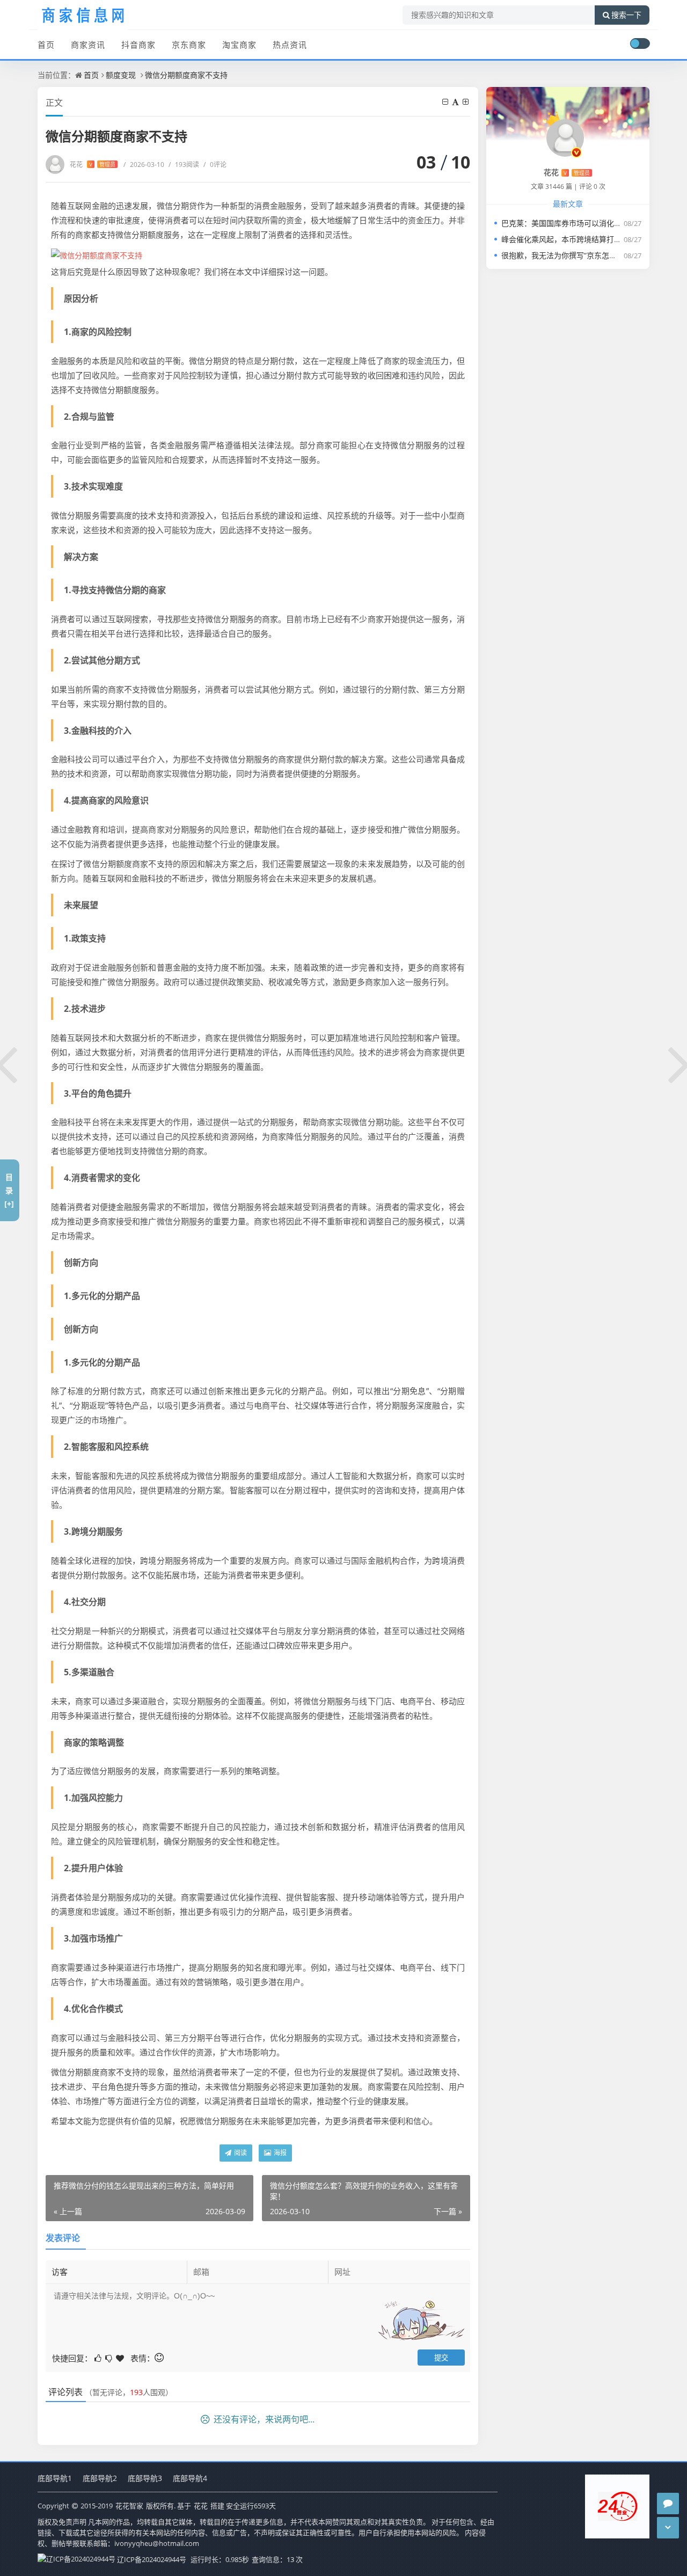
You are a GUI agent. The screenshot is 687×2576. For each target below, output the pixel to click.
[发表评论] (668, 2504)
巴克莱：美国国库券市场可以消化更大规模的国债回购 (591, 223)
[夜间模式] (640, 43)
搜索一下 (626, 15)
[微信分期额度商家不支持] (97, 254)
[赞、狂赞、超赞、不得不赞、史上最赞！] (121, 2357)
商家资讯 (88, 45)
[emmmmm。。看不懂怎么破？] (109, 2357)
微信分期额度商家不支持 (186, 75)
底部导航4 (190, 2478)
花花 (93, 165)
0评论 (215, 165)
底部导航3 (145, 2478)
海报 (279, 2153)
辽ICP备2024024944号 (152, 2559)
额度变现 (121, 75)
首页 (46, 45)
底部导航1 (55, 2478)
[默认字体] (456, 102)
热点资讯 (290, 45)
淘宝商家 (239, 45)
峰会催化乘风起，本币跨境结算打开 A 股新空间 (581, 239)
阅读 (240, 2153)
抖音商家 (138, 45)
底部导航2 (100, 2478)
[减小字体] (446, 102)
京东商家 (189, 45)
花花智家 (129, 2506)
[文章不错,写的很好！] (99, 2357)
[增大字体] (466, 102)
